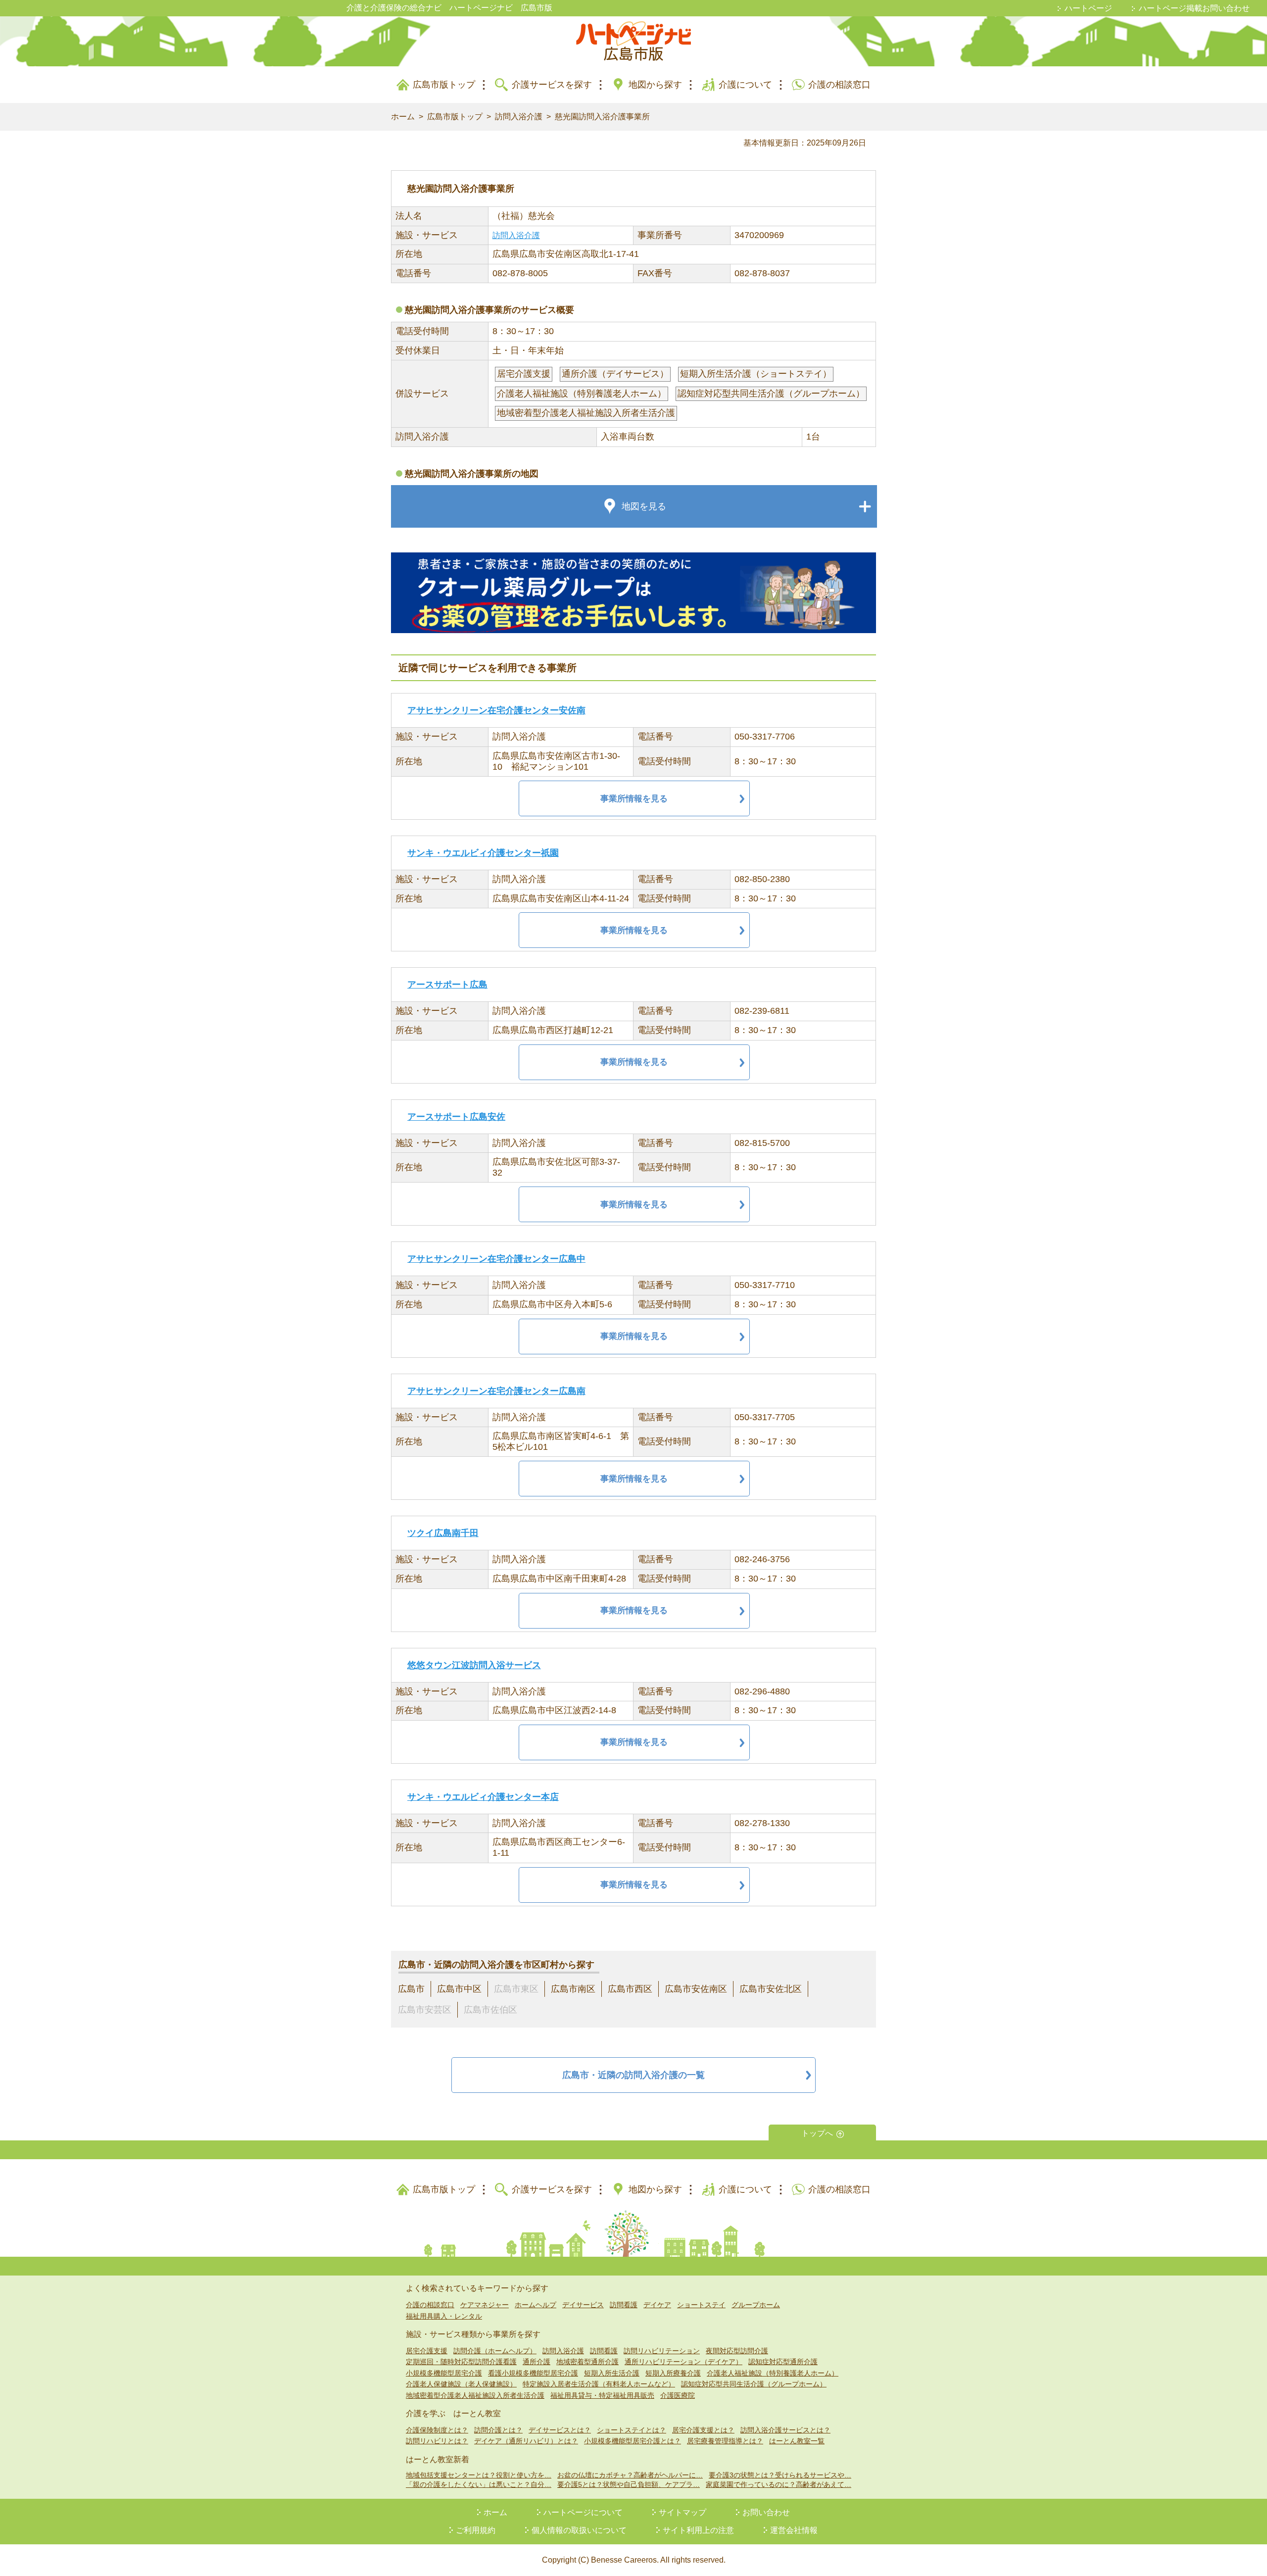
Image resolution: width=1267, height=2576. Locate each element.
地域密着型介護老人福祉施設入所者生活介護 (475, 2395)
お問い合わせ (766, 2512)
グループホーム (756, 2305)
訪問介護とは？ (498, 2430)
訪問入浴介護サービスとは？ (785, 2430)
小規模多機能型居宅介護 (444, 2373)
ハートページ (1088, 8)
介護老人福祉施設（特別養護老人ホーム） (773, 2373)
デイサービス (583, 2305)
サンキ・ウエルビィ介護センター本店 (483, 1797)
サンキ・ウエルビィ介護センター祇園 (483, 853)
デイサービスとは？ (560, 2430)
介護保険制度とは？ (437, 2430)
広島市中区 (459, 1989)
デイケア (657, 2305)
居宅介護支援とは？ (703, 2430)
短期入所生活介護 (612, 2373)
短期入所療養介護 (673, 2373)
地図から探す (655, 85)
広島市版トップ (444, 85)
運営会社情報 (794, 2530)
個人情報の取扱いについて (579, 2530)
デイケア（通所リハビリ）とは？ (526, 2441)
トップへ (817, 2133)
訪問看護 (624, 2305)
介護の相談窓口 (839, 85)
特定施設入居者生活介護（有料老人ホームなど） (599, 2384)
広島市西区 (630, 1989)
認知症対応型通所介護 (783, 2362)
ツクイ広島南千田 (443, 1533)
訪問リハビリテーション (662, 2351)
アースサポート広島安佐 (456, 1117)
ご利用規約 (476, 2530)
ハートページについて (583, 2512)
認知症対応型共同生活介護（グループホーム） (754, 2384)
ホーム (403, 117)
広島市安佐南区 (696, 1989)
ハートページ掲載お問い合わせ (1194, 8)
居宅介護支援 (427, 2351)
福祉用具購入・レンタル (444, 2316)
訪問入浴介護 (519, 117)
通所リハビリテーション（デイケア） (683, 2362)
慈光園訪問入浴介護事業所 (602, 117)
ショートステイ (701, 2305)
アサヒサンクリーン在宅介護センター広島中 (496, 1259)
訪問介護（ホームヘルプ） (495, 2351)
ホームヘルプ (536, 2305)
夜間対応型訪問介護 (737, 2351)
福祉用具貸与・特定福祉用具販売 (602, 2395)
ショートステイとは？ (632, 2430)
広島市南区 (573, 1989)
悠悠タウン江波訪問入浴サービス (474, 1665)
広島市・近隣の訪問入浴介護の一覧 (633, 2075)
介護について (745, 85)
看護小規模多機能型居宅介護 (533, 2373)
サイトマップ (682, 2512)
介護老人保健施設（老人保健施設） (461, 2384)
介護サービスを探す (552, 85)
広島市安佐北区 (771, 1989)
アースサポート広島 (447, 985)
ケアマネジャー (485, 2305)
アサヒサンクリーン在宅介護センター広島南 (496, 1391)
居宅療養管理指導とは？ (725, 2441)
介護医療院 (678, 2395)
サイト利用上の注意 (698, 2530)
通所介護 (536, 2362)
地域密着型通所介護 (587, 2362)
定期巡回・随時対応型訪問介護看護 (461, 2362)
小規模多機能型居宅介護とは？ (633, 2441)
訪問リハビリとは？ (437, 2441)
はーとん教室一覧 (797, 2441)
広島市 (411, 1989)
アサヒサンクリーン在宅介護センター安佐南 (496, 710)
